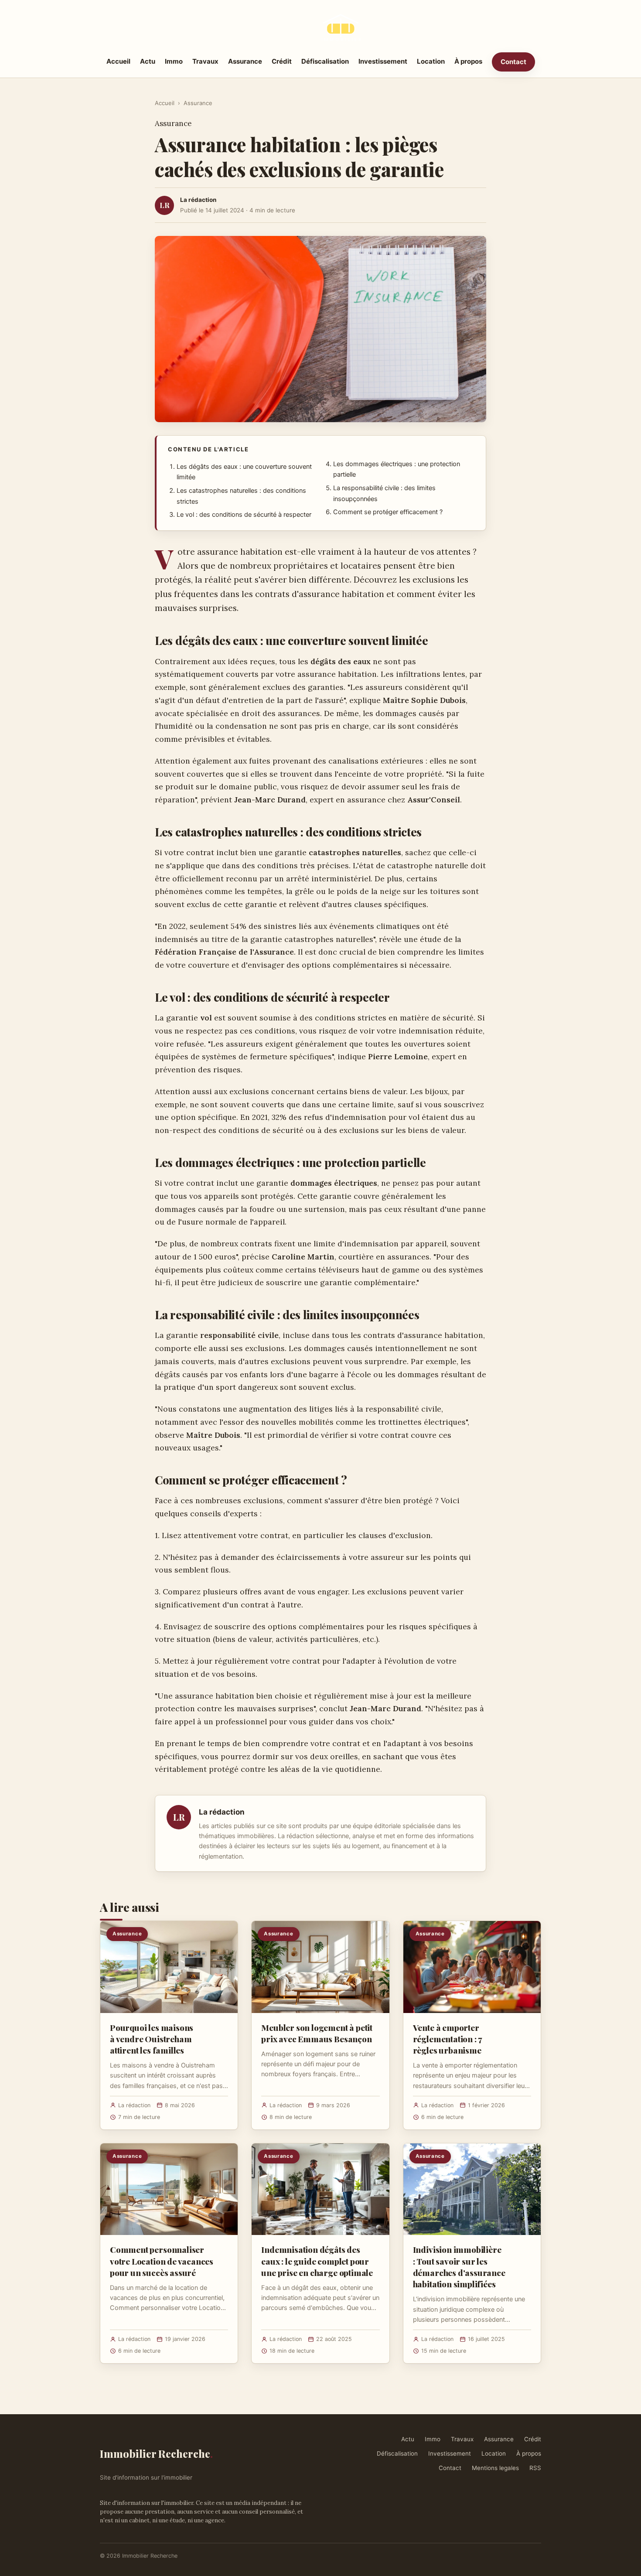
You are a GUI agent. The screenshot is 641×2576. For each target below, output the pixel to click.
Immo (174, 61)
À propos (468, 61)
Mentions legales (495, 2468)
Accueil (118, 61)
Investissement (383, 61)
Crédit (282, 61)
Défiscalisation (325, 61)
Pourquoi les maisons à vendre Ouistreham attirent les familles (152, 2039)
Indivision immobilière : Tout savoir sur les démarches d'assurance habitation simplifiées (459, 2267)
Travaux (205, 61)
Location (431, 61)
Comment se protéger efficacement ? (388, 512)
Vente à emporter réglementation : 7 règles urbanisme (448, 2039)
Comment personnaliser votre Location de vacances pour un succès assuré (162, 2261)
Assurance (245, 61)
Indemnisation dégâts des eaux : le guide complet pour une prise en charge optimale (317, 2261)
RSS (535, 2468)
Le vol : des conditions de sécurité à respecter (244, 515)
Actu (148, 61)
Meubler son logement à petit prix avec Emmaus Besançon (317, 2033)
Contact (513, 62)
